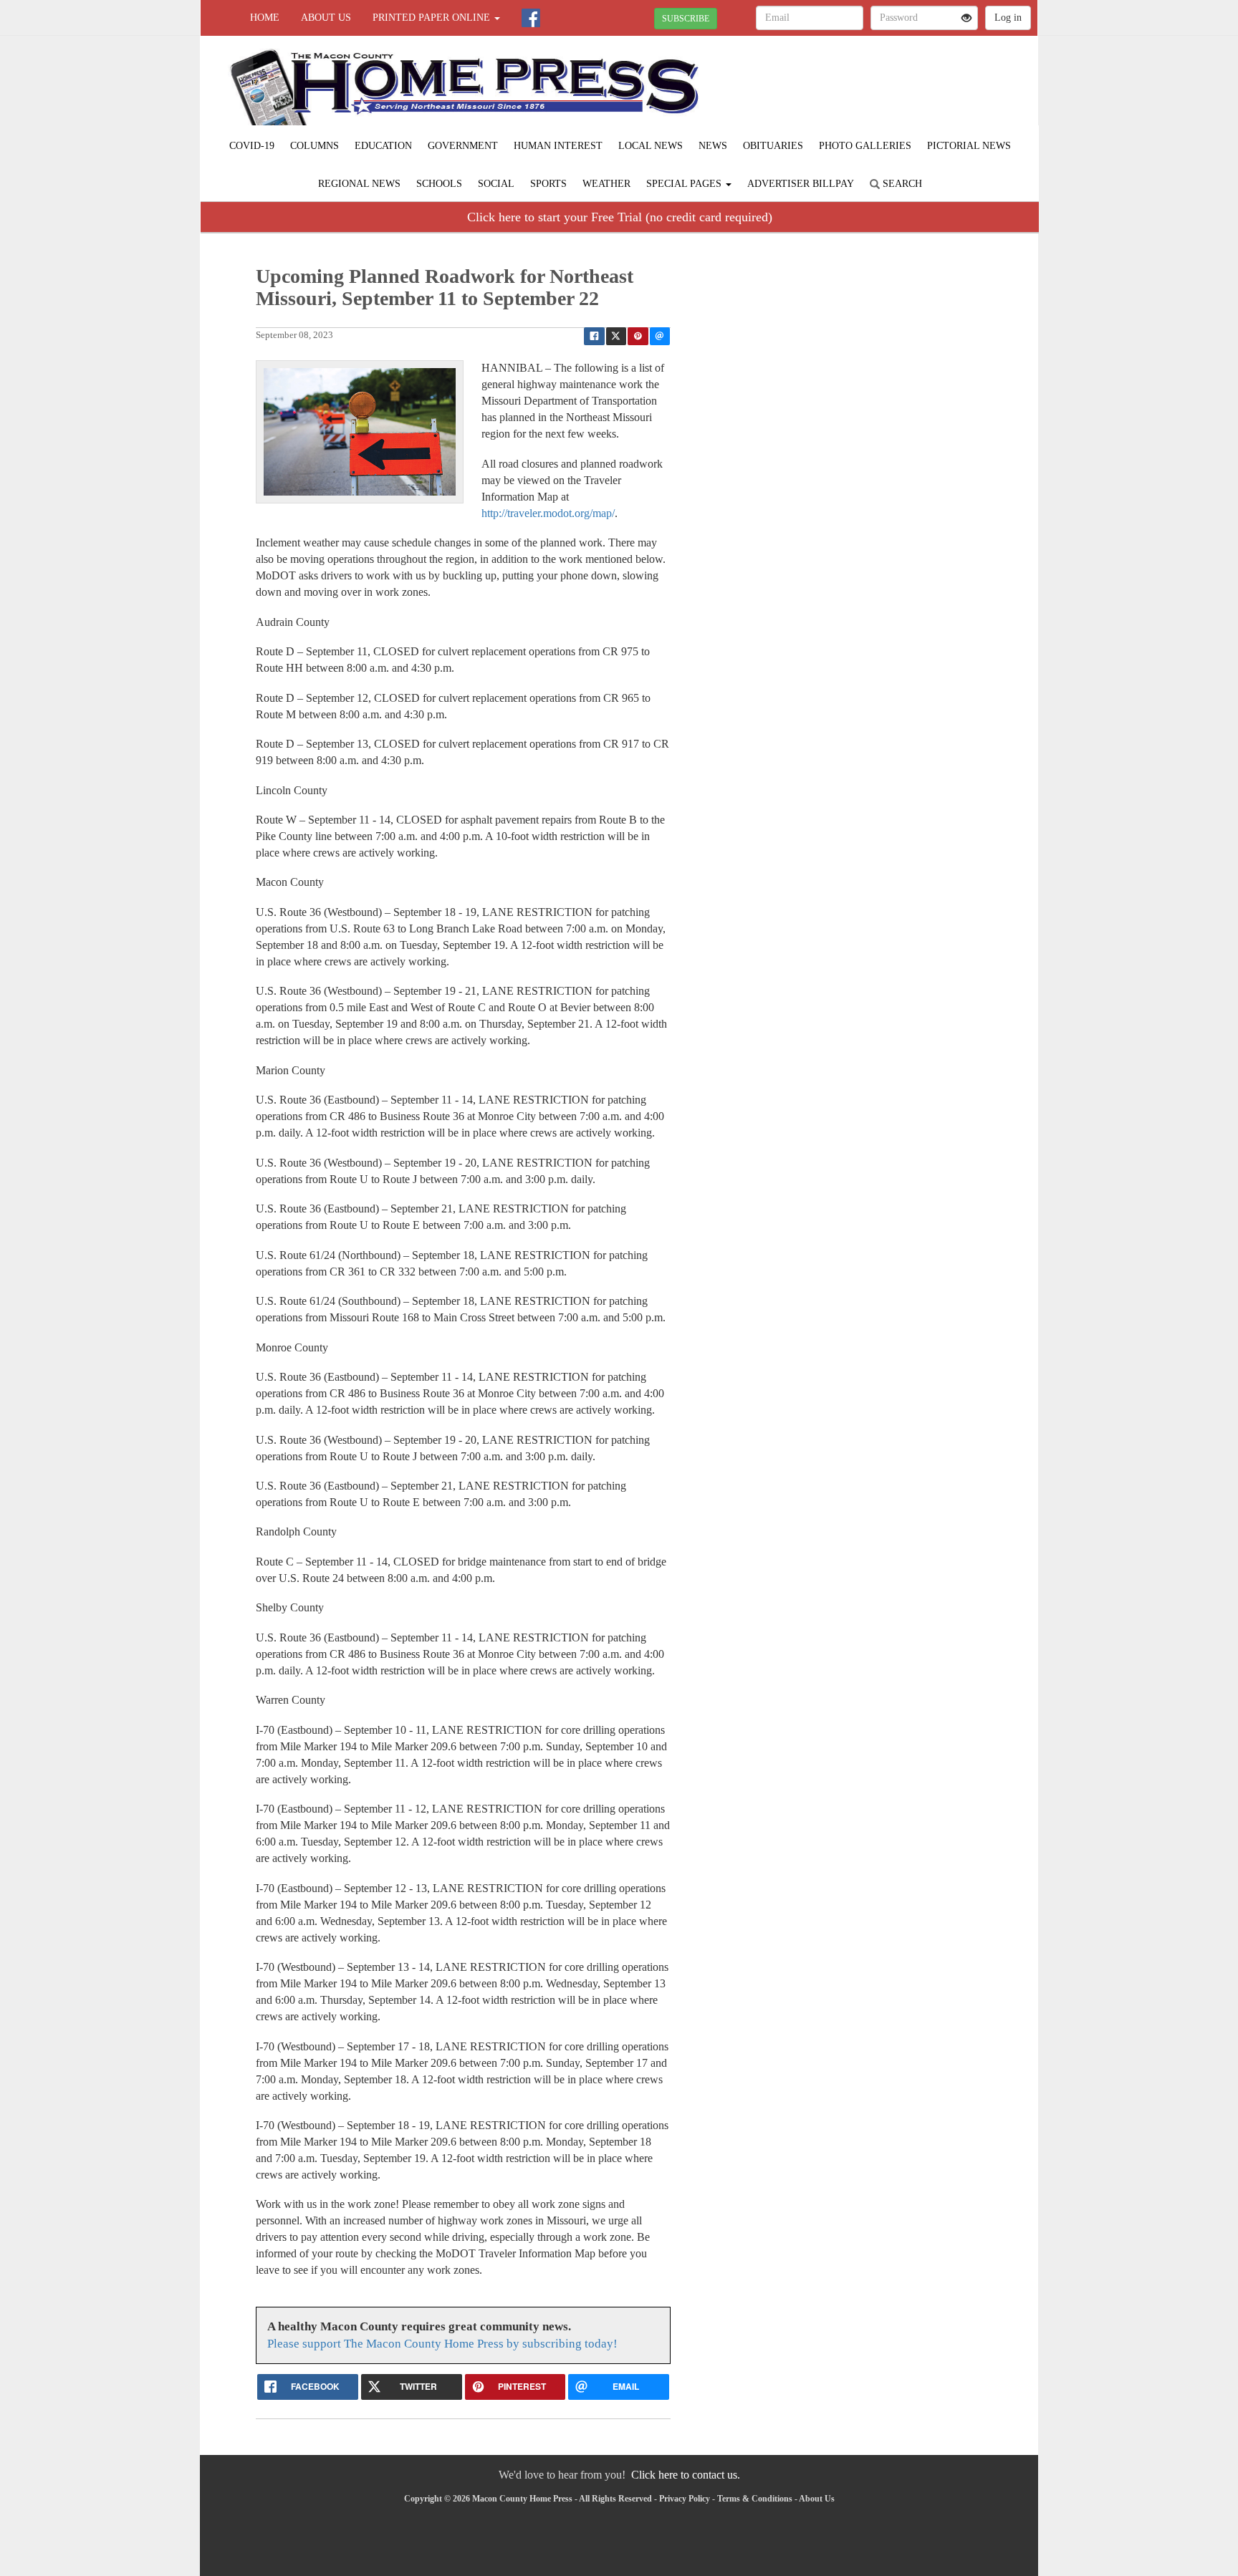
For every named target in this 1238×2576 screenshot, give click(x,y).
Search (901, 184)
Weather (606, 184)
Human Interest (558, 146)
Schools (439, 184)
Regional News (359, 184)
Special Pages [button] (685, 184)
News (713, 146)
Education (383, 146)
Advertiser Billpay (801, 184)
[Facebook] (531, 18)
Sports (548, 184)
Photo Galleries (865, 146)
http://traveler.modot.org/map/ (548, 513)
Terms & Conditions (755, 2499)
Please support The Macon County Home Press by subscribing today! (442, 2344)
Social (496, 184)
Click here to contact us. (686, 2475)
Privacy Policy (685, 2499)
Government (463, 146)
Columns (315, 146)
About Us (326, 18)
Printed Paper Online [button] (433, 18)
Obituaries (773, 146)
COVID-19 (252, 146)
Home (265, 18)
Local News (651, 146)
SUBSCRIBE (686, 19)
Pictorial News (969, 146)
